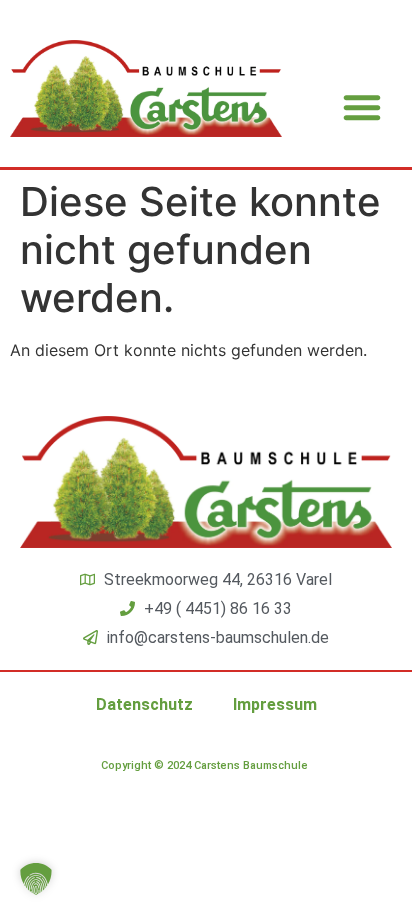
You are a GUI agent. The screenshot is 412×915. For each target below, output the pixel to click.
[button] (362, 107)
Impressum (275, 704)
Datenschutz (144, 704)
